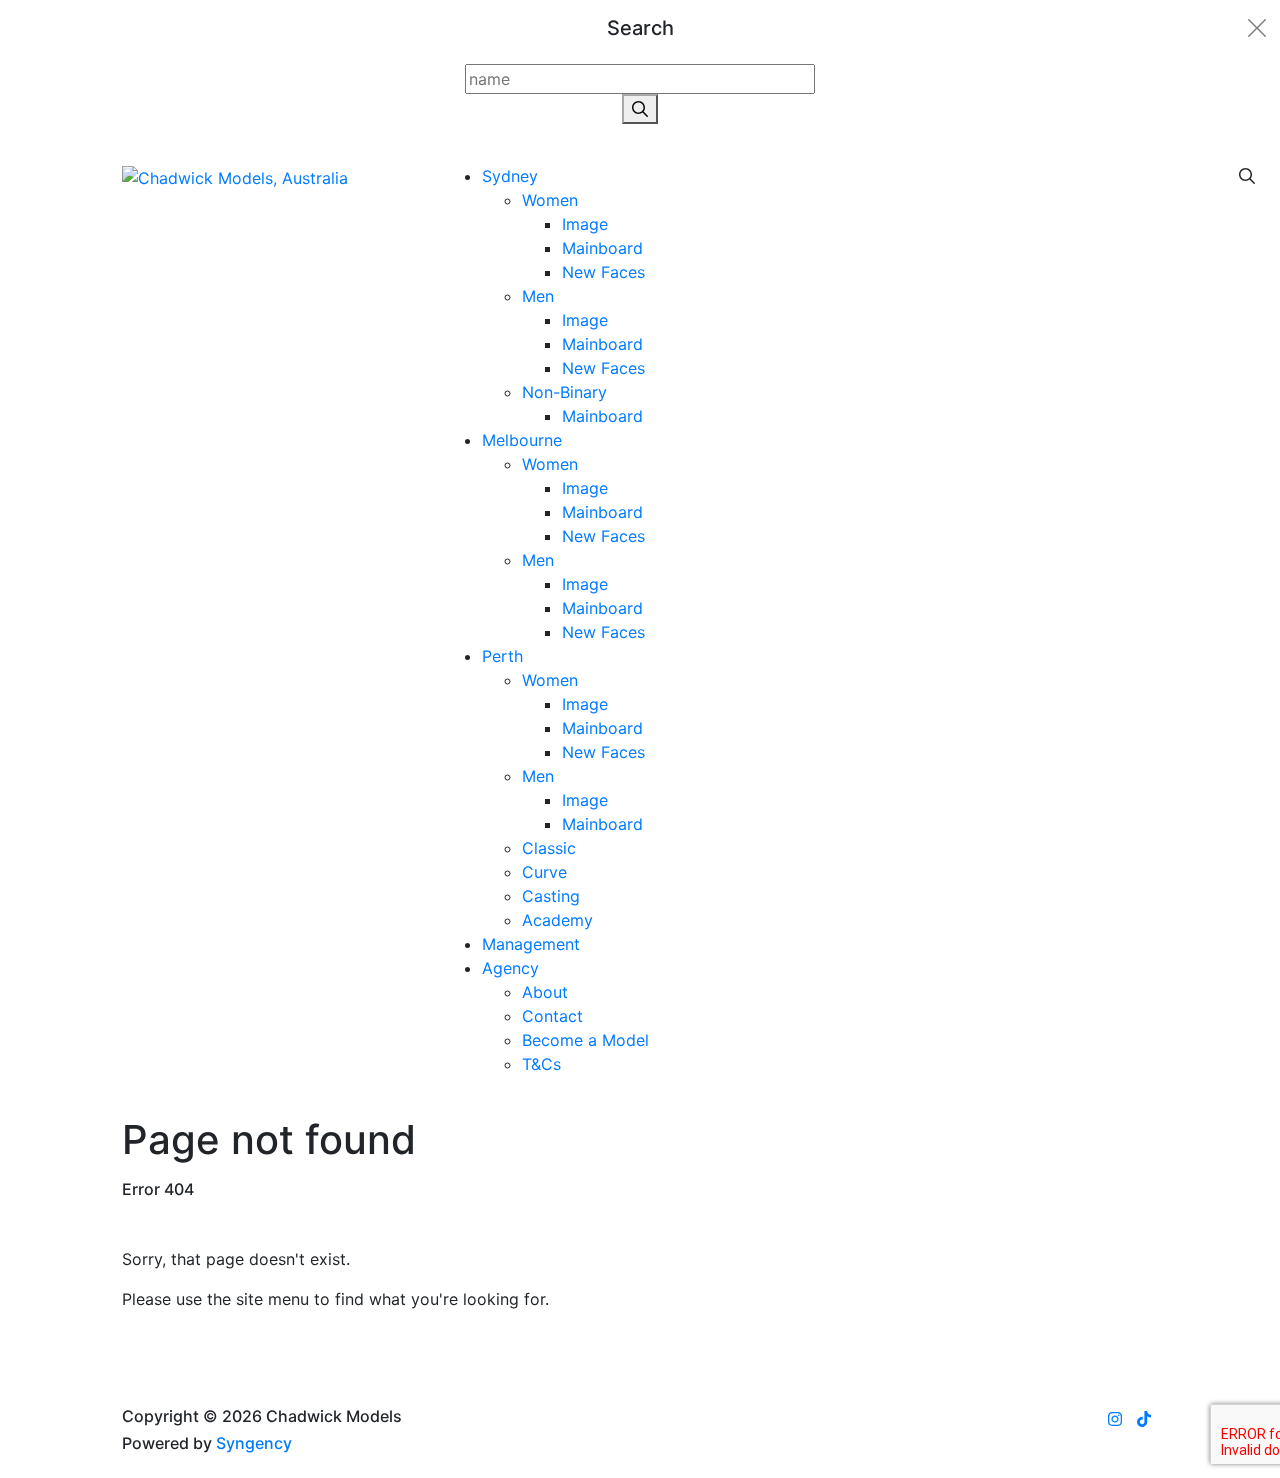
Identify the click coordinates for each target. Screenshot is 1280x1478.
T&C (541, 1064)
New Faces (603, 272)
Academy (557, 920)
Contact (552, 1016)
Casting (551, 896)
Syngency (254, 1443)
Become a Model (585, 1040)
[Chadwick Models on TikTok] (1144, 1419)
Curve (544, 872)
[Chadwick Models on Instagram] (1115, 1419)
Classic (549, 848)
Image (585, 224)
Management (531, 944)
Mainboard (602, 248)
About (545, 992)
